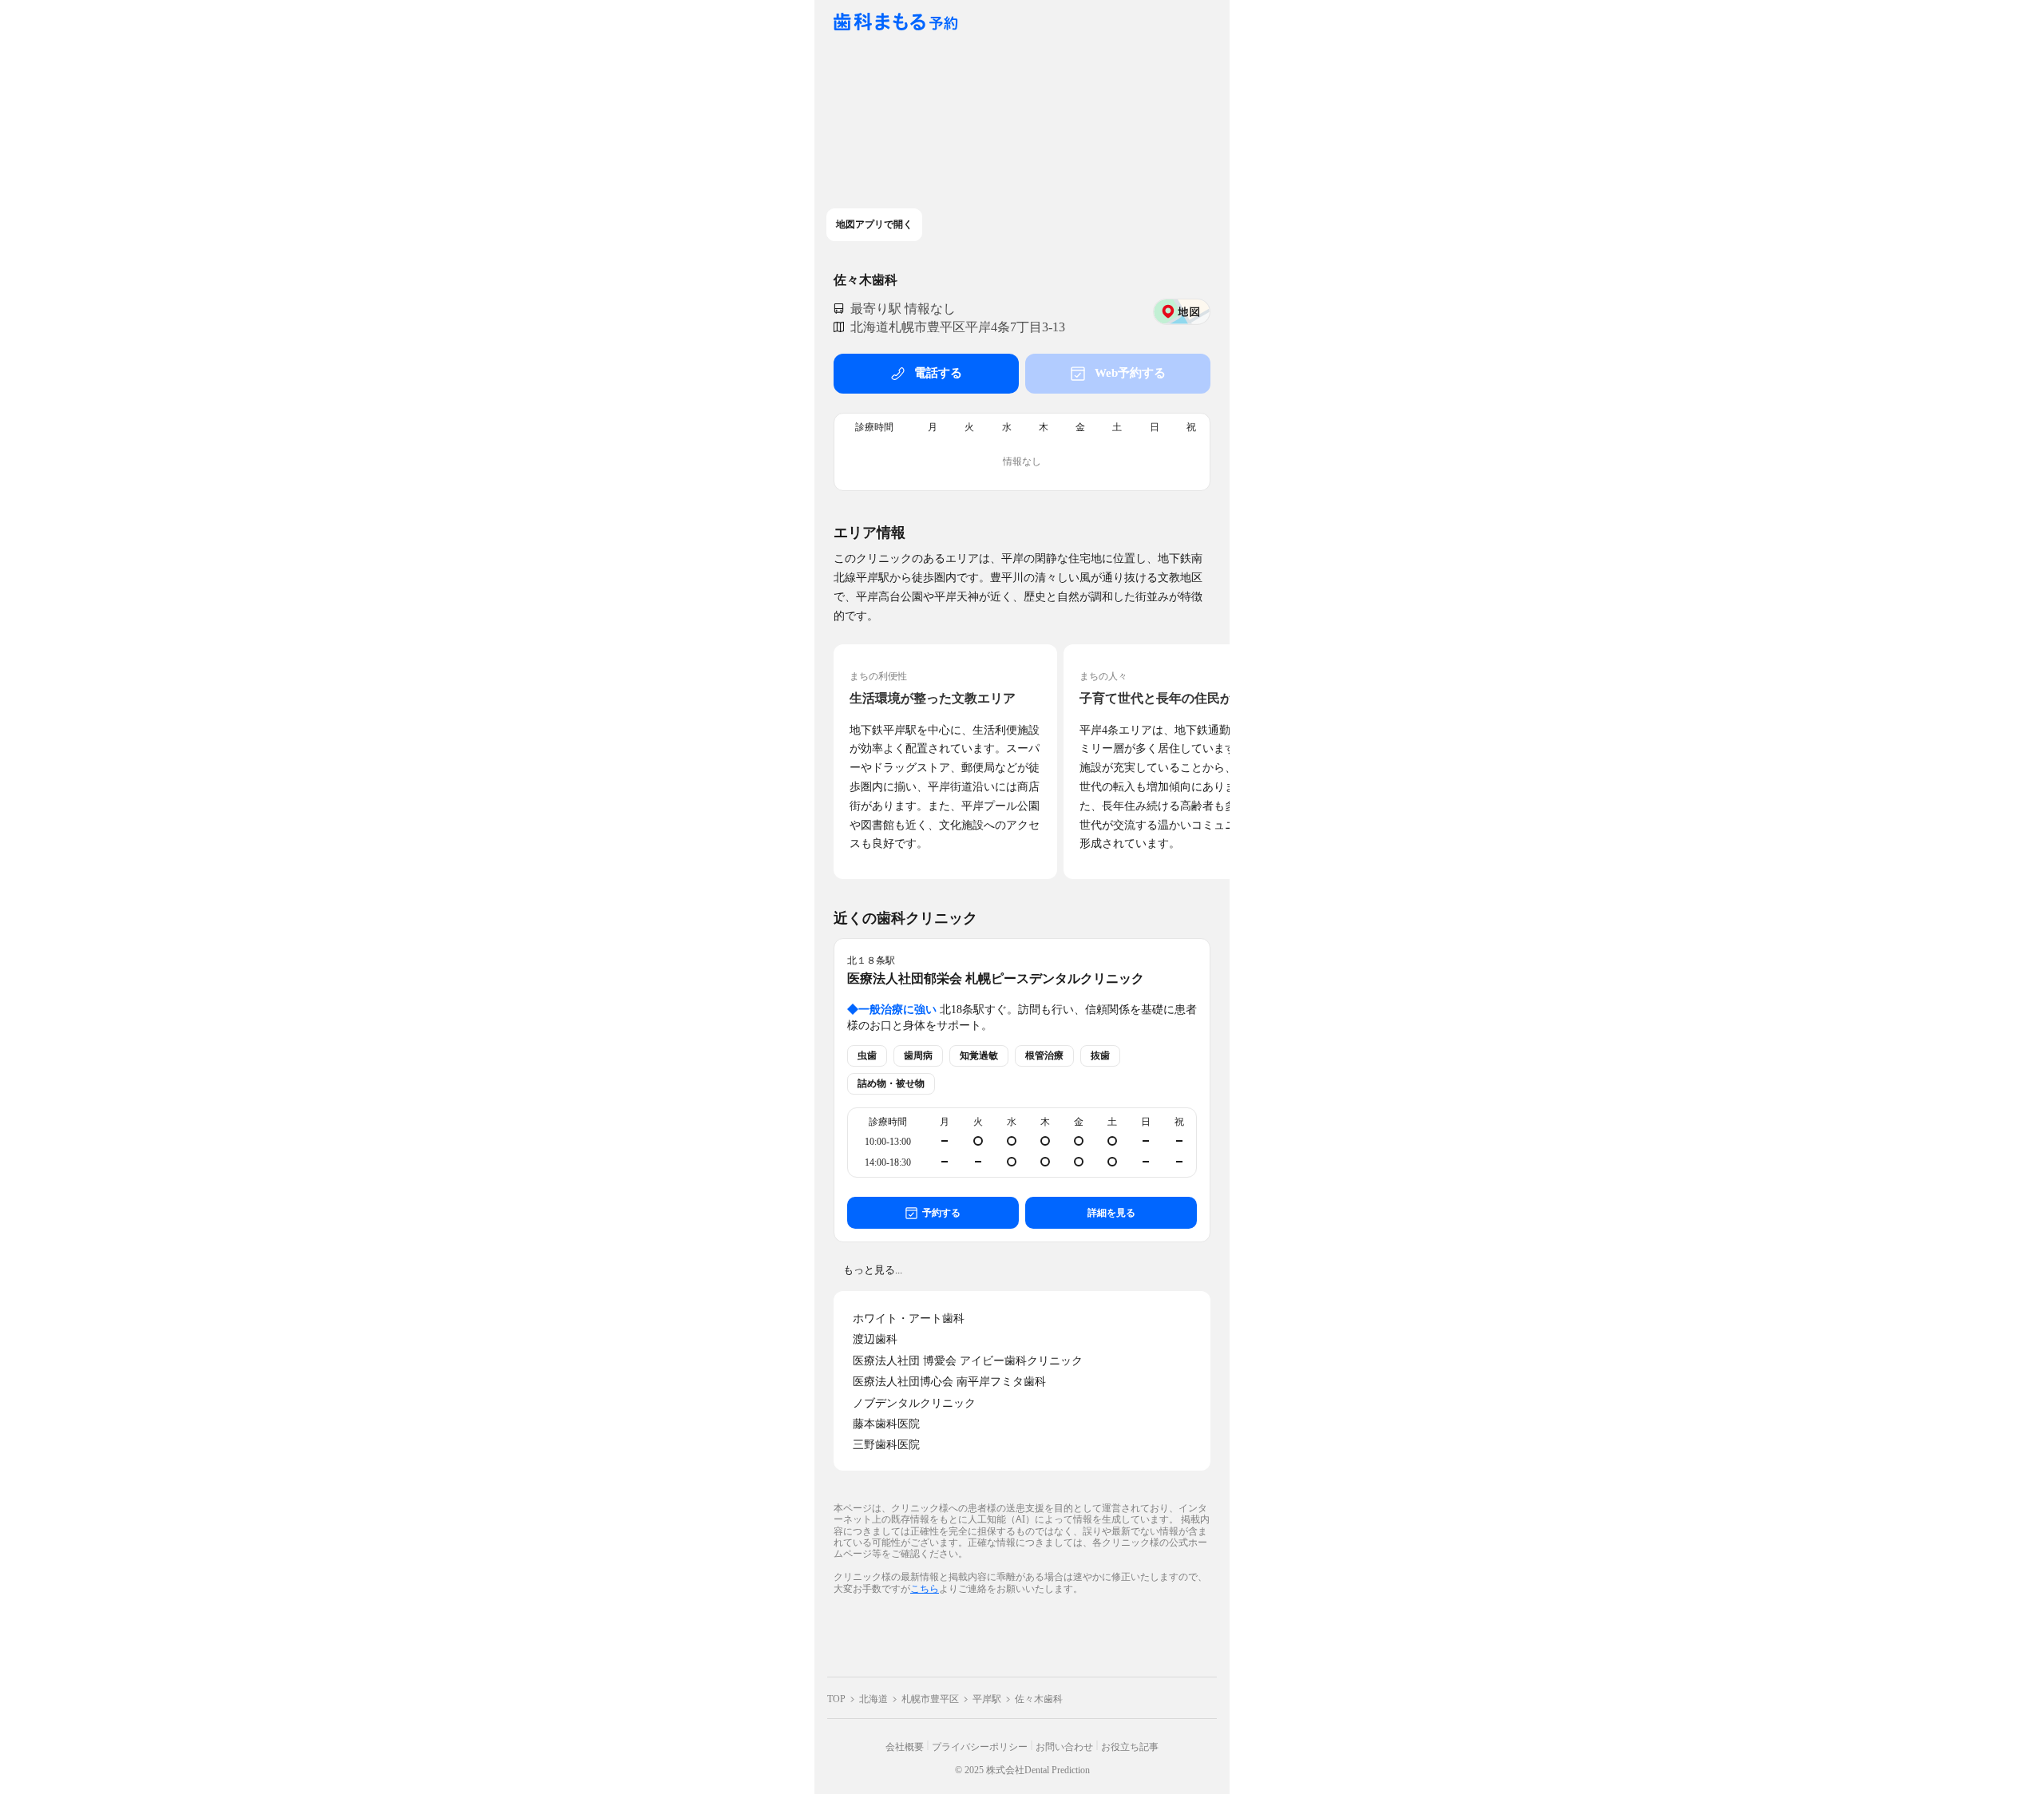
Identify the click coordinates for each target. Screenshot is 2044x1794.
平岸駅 (987, 1699)
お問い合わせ (1064, 1747)
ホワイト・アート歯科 (909, 1319)
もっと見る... (873, 1270)
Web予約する (1130, 373)
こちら (925, 1588)
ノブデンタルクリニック (914, 1403)
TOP (836, 1699)
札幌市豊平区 (930, 1699)
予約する (941, 1213)
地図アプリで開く (874, 224)
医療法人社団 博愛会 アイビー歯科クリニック (968, 1361)
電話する (938, 373)
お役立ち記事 (1130, 1747)
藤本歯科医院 (886, 1424)
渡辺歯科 (875, 1339)
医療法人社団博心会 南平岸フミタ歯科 (949, 1382)
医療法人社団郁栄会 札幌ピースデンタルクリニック (996, 978)
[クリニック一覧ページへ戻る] (896, 23)
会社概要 (905, 1747)
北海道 (873, 1699)
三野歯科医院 (886, 1445)
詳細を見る (1111, 1213)
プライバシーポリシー (980, 1747)
